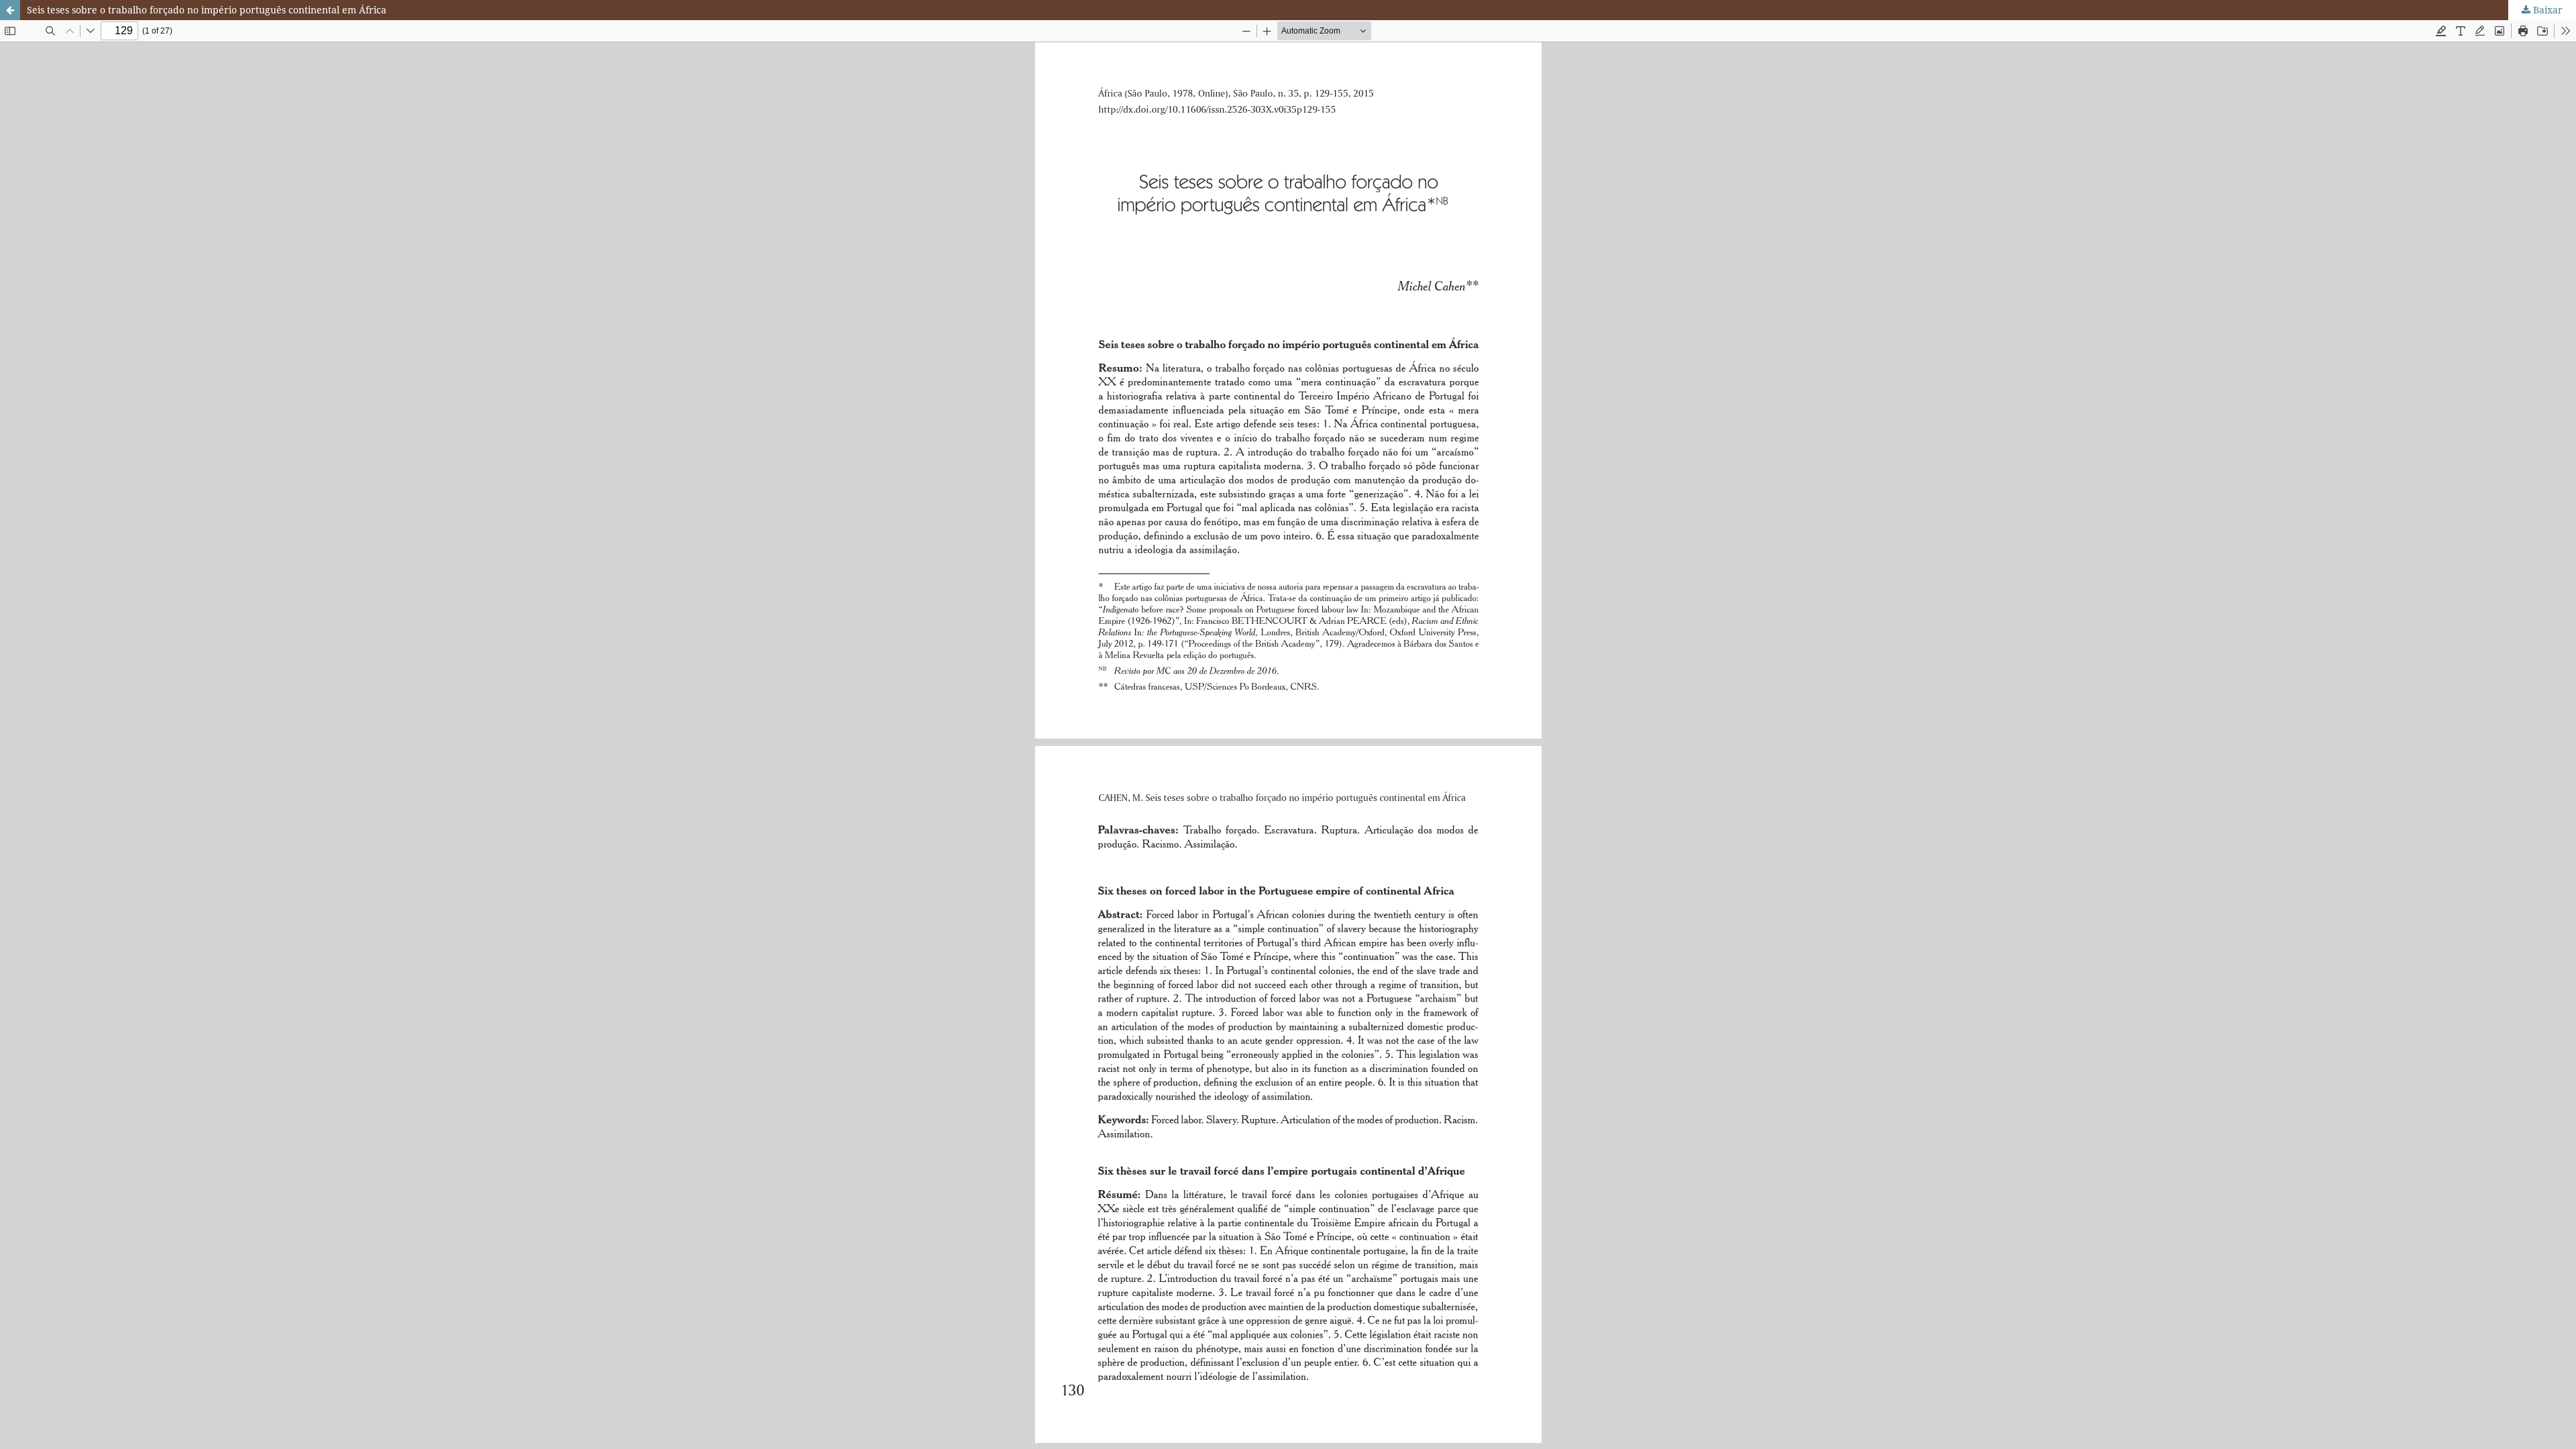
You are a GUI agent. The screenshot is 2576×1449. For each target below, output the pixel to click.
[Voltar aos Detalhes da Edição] (10, 10)
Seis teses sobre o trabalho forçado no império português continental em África (207, 10)
